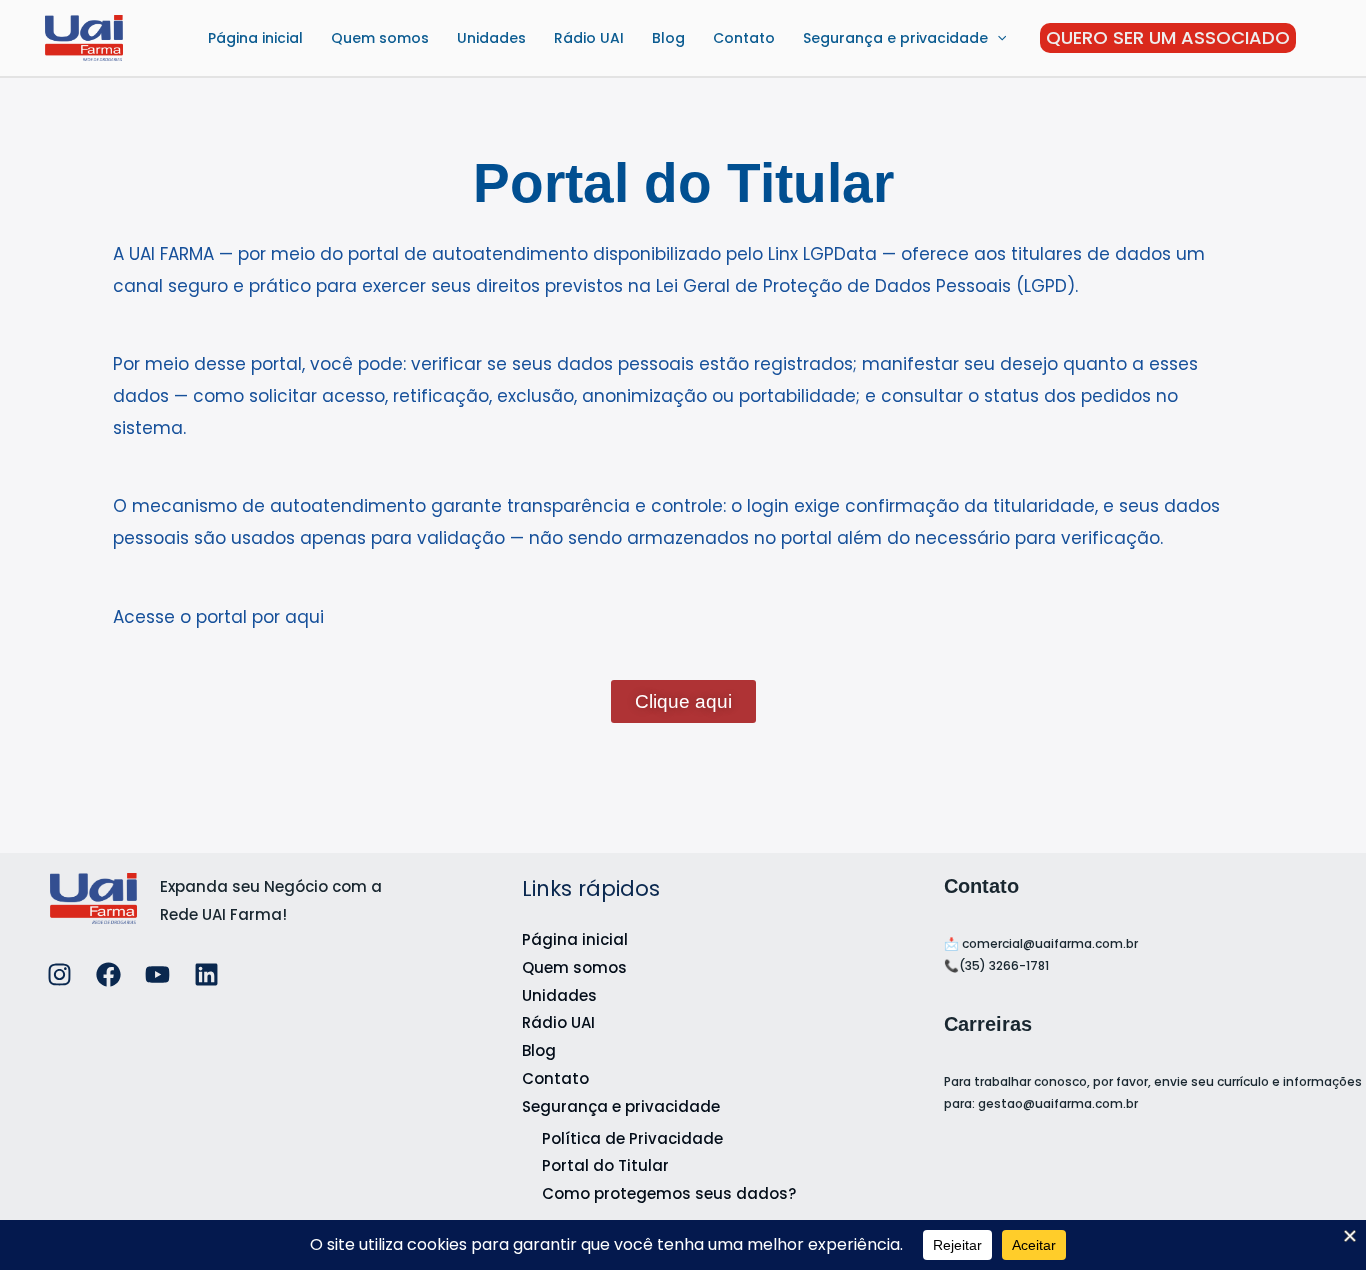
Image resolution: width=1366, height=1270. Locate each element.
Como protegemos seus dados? (669, 1193)
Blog (668, 38)
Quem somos (380, 38)
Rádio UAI (589, 38)
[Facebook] (108, 974)
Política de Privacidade (632, 1138)
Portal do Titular (605, 1165)
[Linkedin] (206, 974)
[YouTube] (157, 974)
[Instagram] (59, 974)
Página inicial (255, 38)
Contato (744, 38)
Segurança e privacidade (895, 38)
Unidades (491, 38)
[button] (997, 38)
